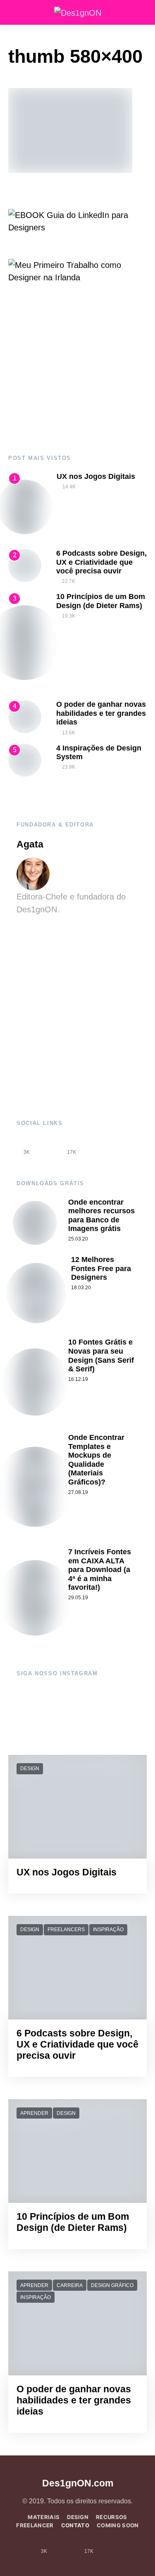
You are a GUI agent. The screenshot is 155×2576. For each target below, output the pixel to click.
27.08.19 (78, 1492)
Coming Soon (118, 2525)
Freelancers (66, 1930)
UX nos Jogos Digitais (96, 476)
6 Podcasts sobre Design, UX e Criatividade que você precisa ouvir (101, 562)
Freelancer (35, 2525)
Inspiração (108, 1930)
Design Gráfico (112, 2285)
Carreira (70, 2285)
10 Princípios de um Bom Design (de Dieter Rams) (101, 601)
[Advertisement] (77, 369)
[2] (25, 565)
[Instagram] (49, 1146)
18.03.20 (81, 1288)
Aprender (34, 2113)
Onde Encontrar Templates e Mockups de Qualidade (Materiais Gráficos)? (96, 1460)
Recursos (112, 2517)
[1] (25, 506)
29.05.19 (78, 1598)
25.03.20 (78, 1239)
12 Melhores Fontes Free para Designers (101, 1268)
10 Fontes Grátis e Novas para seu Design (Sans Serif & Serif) (101, 1355)
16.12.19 (78, 1379)
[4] (25, 716)
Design (30, 1769)
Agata (30, 844)
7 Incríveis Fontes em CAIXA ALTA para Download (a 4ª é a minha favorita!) (100, 1570)
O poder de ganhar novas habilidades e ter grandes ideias (101, 713)
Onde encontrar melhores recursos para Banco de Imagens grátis (101, 1216)
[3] (25, 642)
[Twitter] (94, 1146)
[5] (25, 760)
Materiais (44, 2517)
